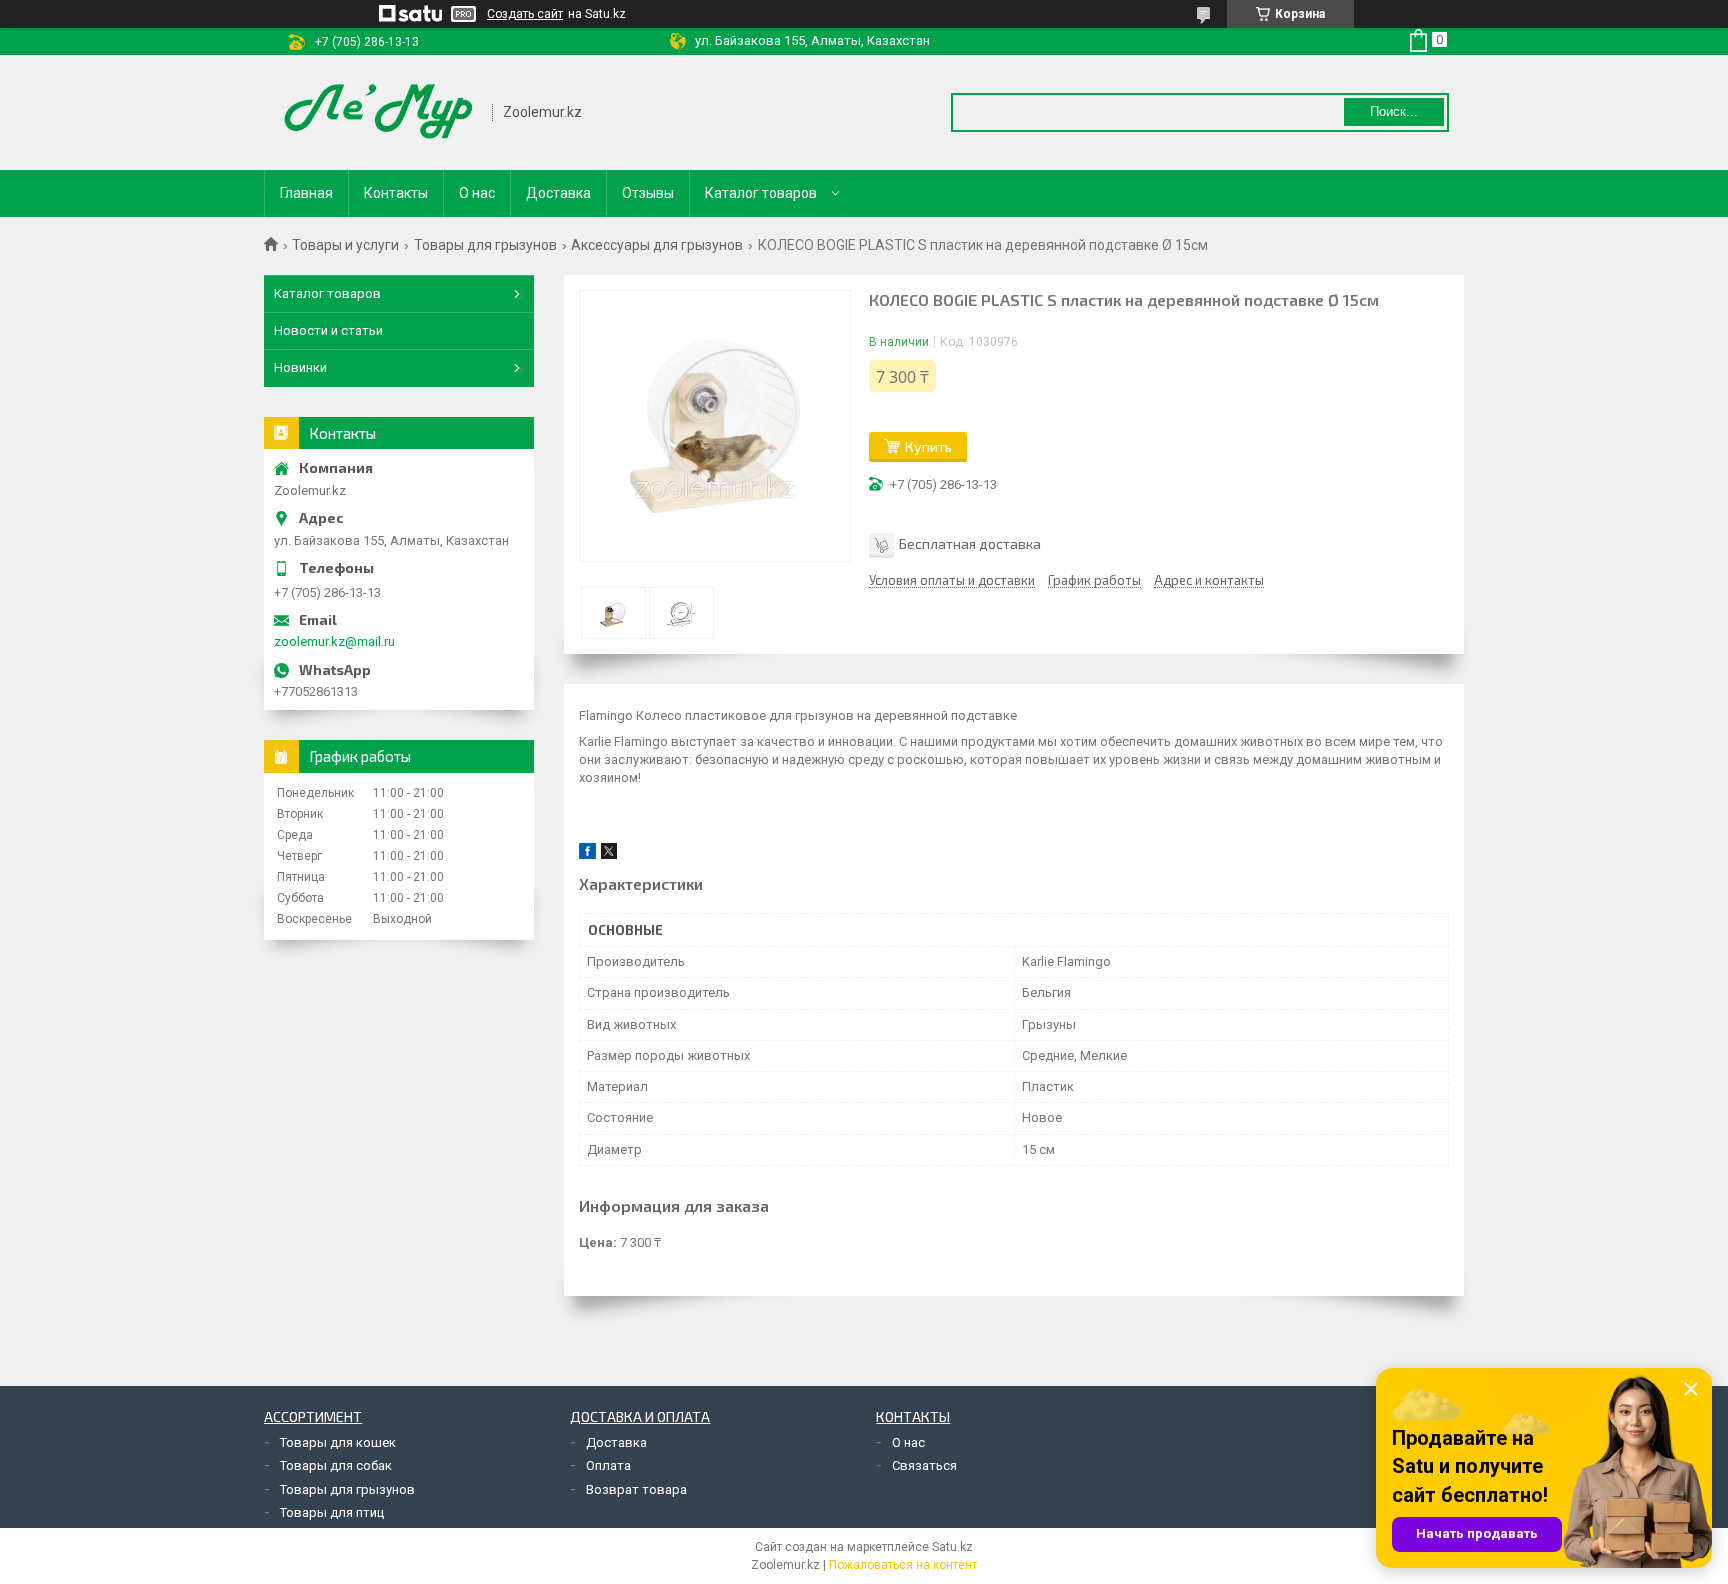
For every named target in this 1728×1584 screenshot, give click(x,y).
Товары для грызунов (485, 245)
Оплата (608, 1465)
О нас (477, 193)
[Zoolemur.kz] (379, 112)
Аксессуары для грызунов (657, 245)
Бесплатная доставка (970, 543)
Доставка (558, 193)
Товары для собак (336, 1465)
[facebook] (587, 854)
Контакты (396, 193)
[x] (609, 854)
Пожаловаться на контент (903, 1565)
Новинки (300, 367)
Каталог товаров (761, 193)
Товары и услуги (345, 245)
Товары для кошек (338, 1442)
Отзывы (648, 193)
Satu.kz (952, 1547)
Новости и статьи (328, 330)
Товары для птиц (332, 1512)
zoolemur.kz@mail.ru (334, 641)
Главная (306, 193)
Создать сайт (525, 14)
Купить (928, 446)
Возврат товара (636, 1489)
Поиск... (1394, 111)
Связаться (924, 1465)
